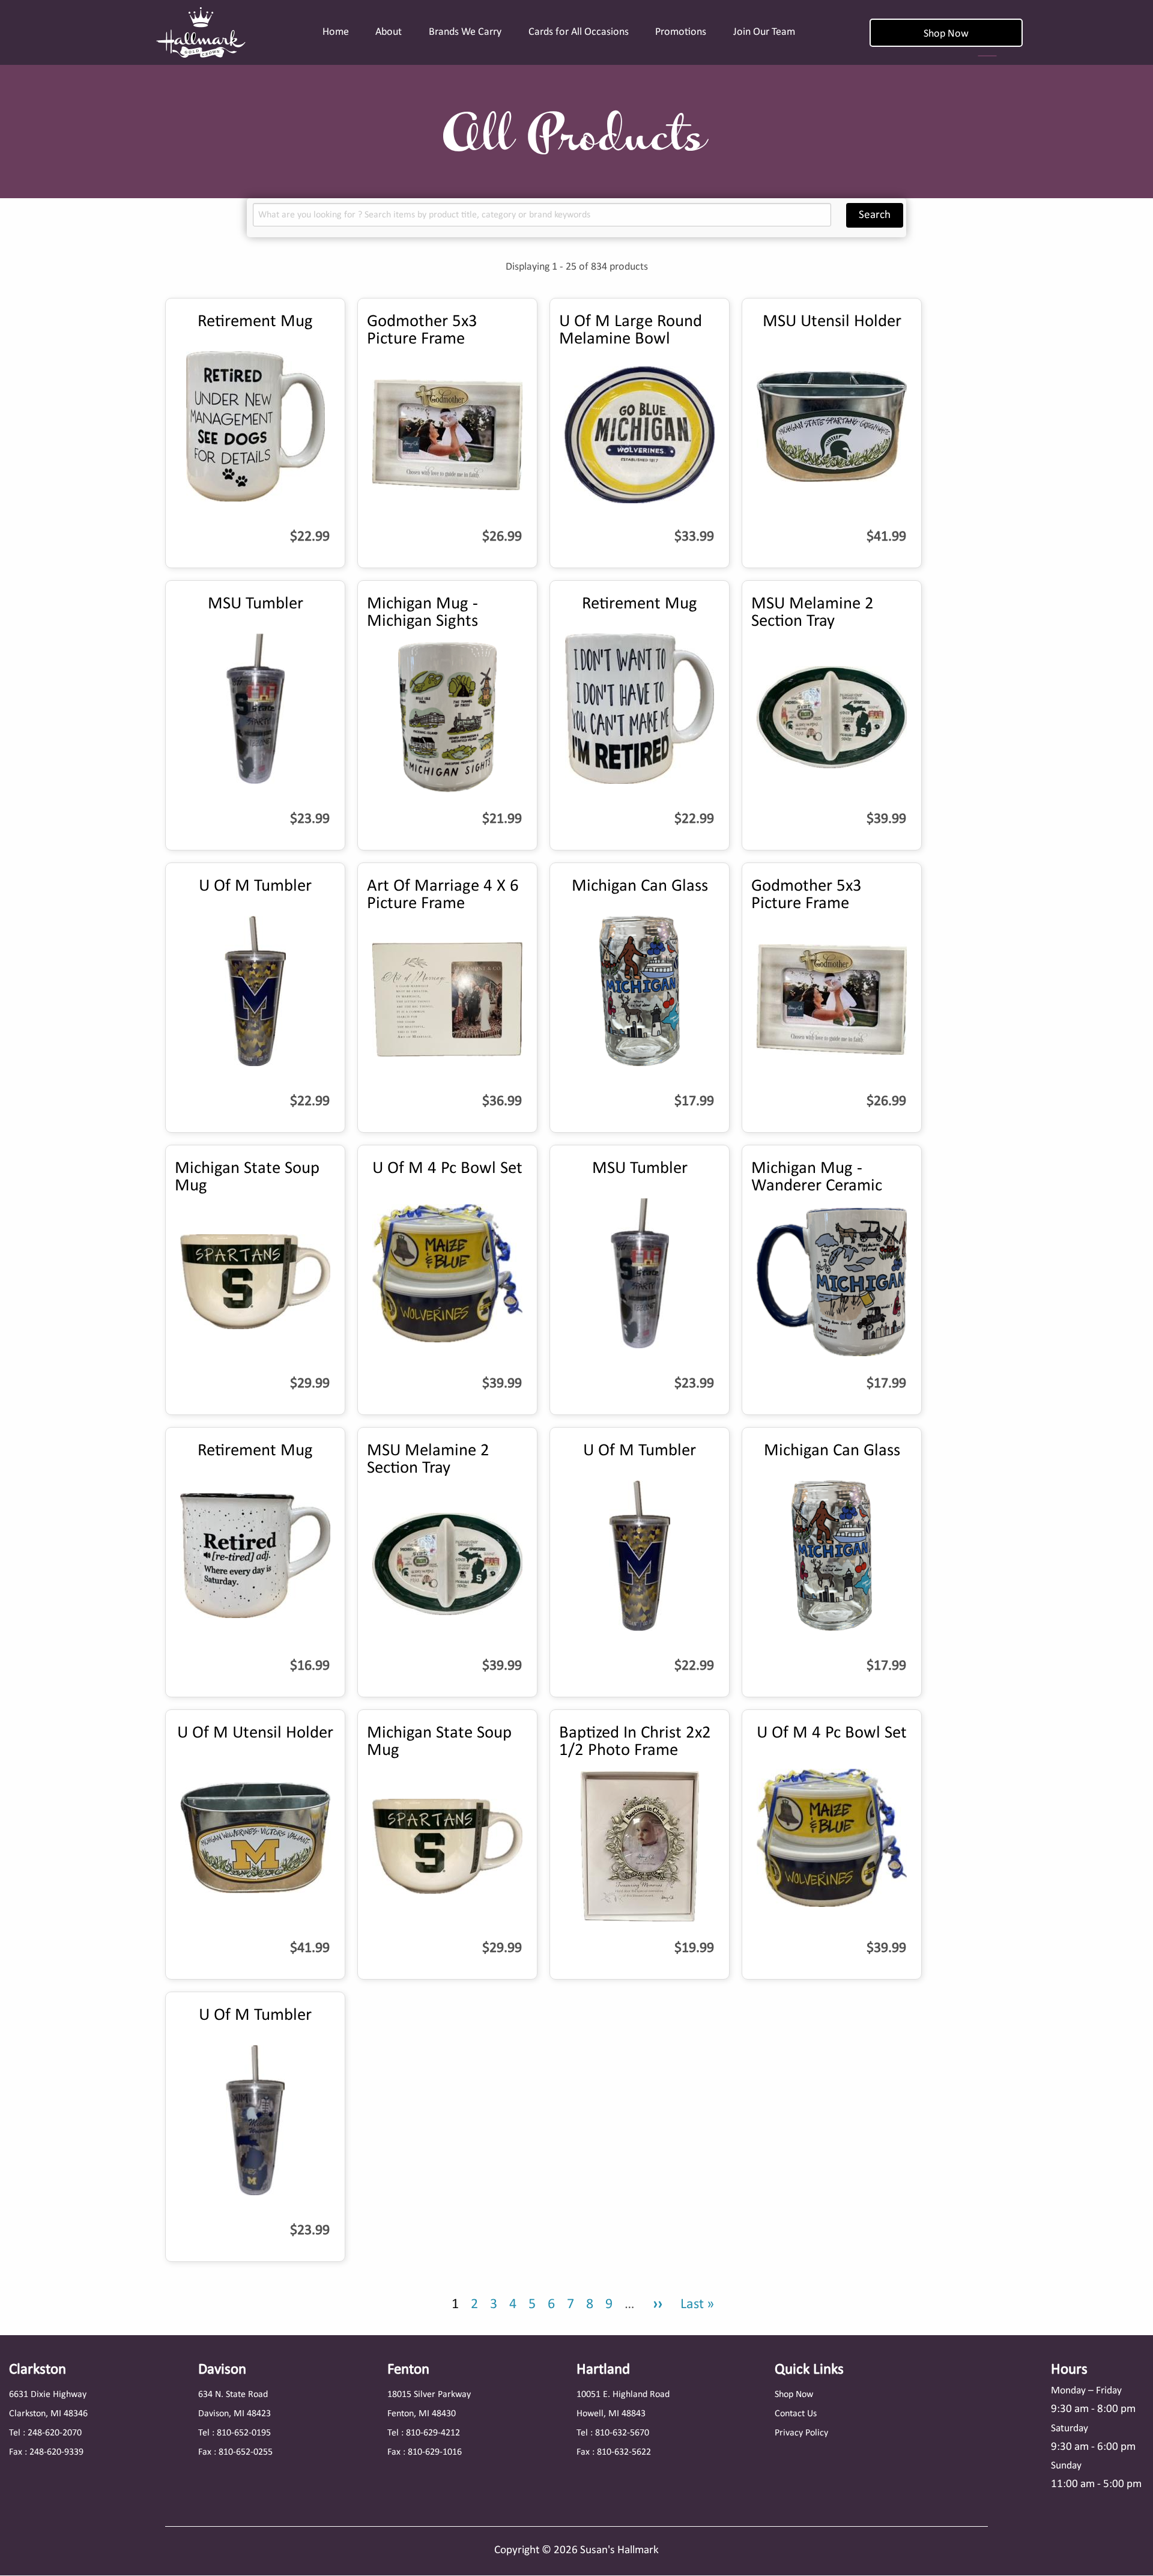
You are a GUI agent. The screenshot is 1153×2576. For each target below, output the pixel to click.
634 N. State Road (233, 2395)
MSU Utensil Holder (832, 322)
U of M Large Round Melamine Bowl (631, 330)
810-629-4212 (433, 2433)
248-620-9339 (56, 2452)
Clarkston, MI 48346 (48, 2414)
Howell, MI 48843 (611, 2414)
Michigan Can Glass (640, 886)
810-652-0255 (246, 2452)
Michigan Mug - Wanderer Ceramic (817, 1177)
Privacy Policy (801, 2433)
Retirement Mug (255, 322)
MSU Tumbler (256, 604)
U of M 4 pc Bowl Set (447, 1168)
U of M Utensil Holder (255, 1733)
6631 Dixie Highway (48, 2395)
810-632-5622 (624, 2452)
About (389, 32)
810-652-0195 (244, 2433)
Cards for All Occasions (579, 32)
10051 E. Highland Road (623, 2395)
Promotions (681, 32)
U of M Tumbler (255, 886)
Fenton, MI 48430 (422, 2414)
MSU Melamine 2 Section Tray (813, 613)
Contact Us (796, 2414)
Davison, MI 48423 (235, 2414)
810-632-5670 (622, 2433)
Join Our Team (764, 32)
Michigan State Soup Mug (247, 1177)
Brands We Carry (465, 32)
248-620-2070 (55, 2433)
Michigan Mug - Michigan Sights (422, 613)
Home (336, 32)
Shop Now (946, 34)
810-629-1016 (435, 2452)
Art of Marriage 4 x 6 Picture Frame (443, 895)
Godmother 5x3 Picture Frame (422, 330)
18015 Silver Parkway (429, 2395)
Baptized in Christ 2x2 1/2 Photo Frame (635, 1742)
